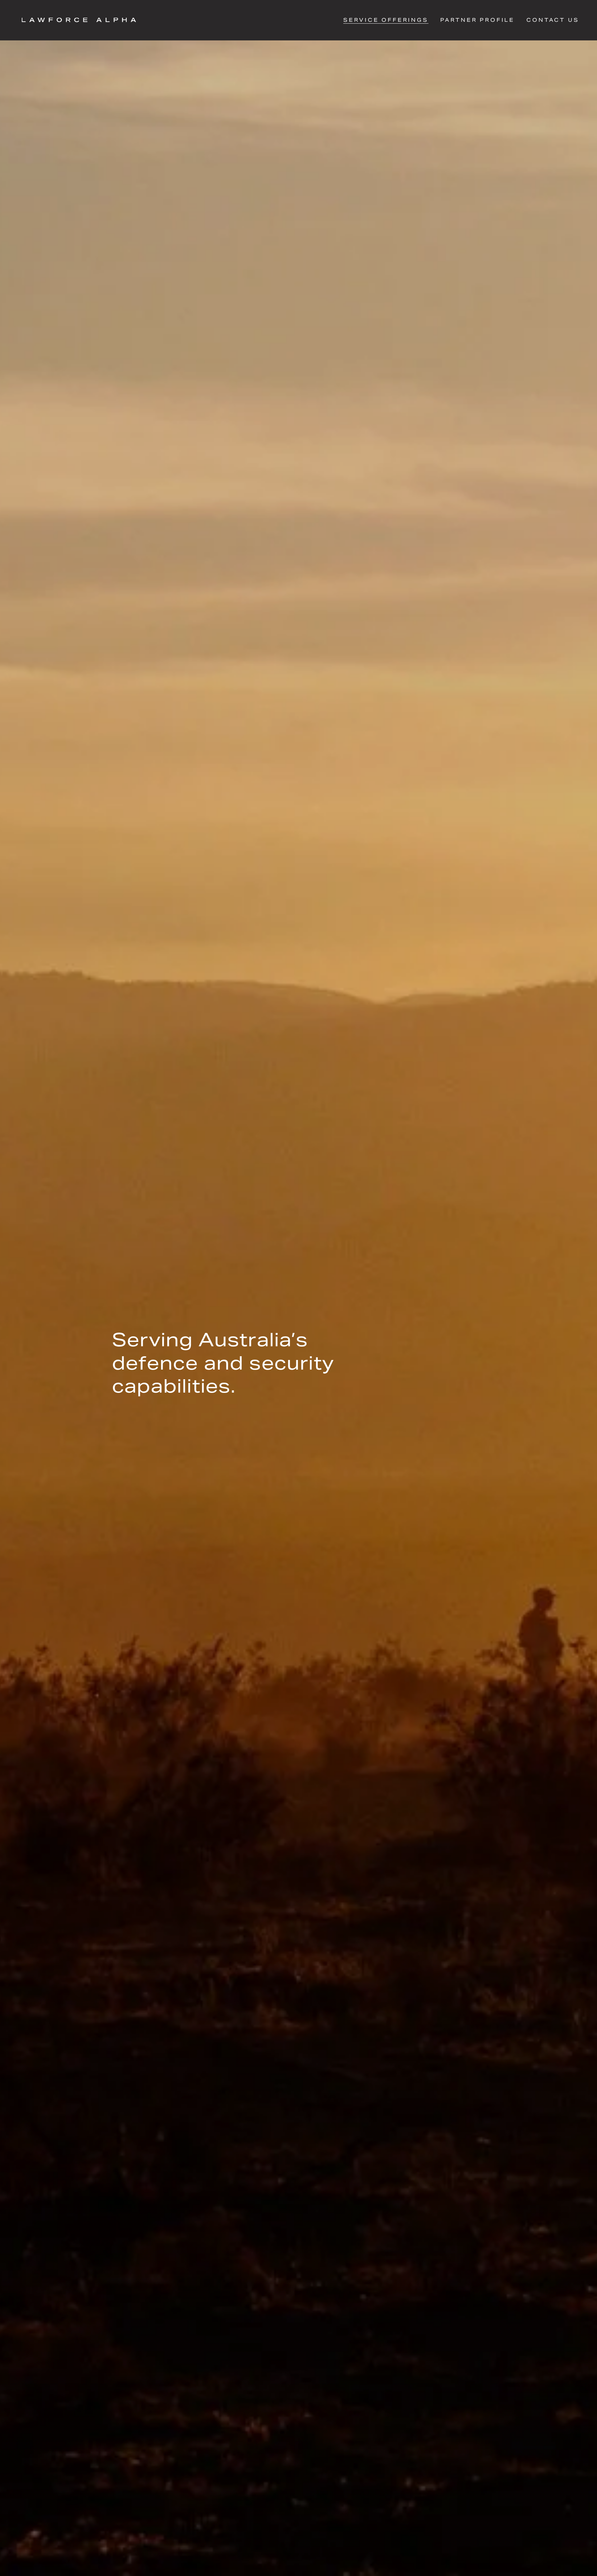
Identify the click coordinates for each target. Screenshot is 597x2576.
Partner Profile (477, 20)
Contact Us (553, 20)
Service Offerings (386, 20)
